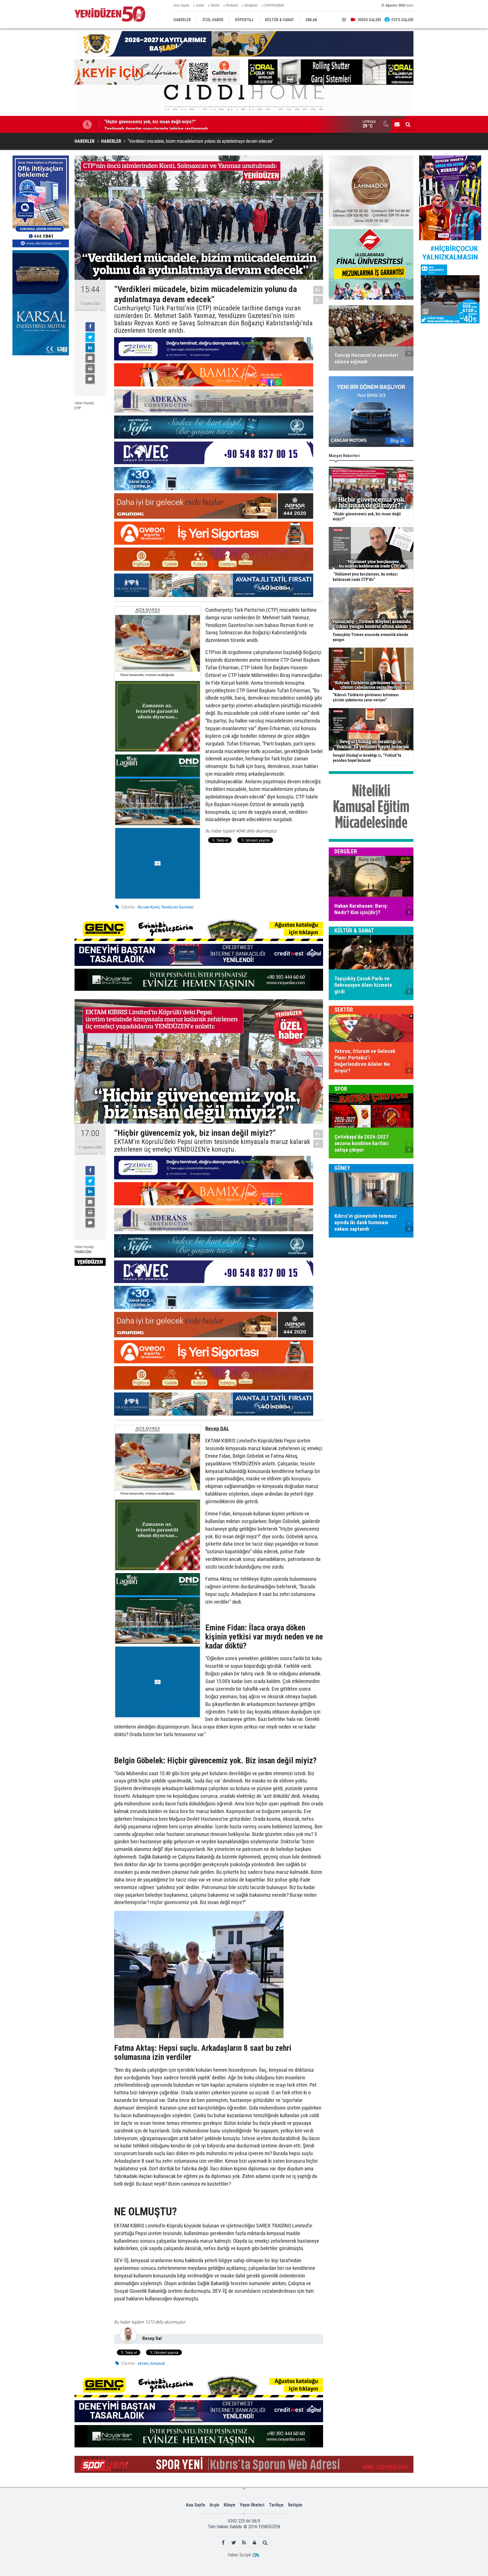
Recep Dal (152, 2338)
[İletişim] (397, 124)
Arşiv (214, 2505)
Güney (342, 1168)
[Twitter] (90, 337)
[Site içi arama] (408, 124)
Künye (229, 2505)
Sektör (344, 1010)
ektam (143, 2363)
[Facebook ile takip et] (223, 2543)
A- (318, 300)
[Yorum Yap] (90, 379)
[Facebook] (90, 327)
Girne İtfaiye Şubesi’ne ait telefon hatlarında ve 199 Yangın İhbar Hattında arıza (182, 124)
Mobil (215, 5)
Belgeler (251, 5)
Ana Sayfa (181, 5)
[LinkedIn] (90, 348)
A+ (318, 290)
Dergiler (346, 851)
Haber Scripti (239, 2555)
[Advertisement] (41, 401)
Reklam (232, 5)
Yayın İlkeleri (252, 2505)
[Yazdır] (90, 369)
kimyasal (157, 2363)
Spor (341, 1089)
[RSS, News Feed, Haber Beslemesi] (244, 2543)
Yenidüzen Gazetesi (177, 907)
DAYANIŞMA (274, 5)
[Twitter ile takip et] (234, 2543)
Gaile (200, 5)
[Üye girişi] (255, 2543)
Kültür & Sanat (354, 931)
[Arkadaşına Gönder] (90, 358)
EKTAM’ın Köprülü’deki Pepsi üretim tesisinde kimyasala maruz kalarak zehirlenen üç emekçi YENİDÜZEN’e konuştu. (212, 1146)
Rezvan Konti (149, 907)
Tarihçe (276, 2505)
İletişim (295, 2505)
